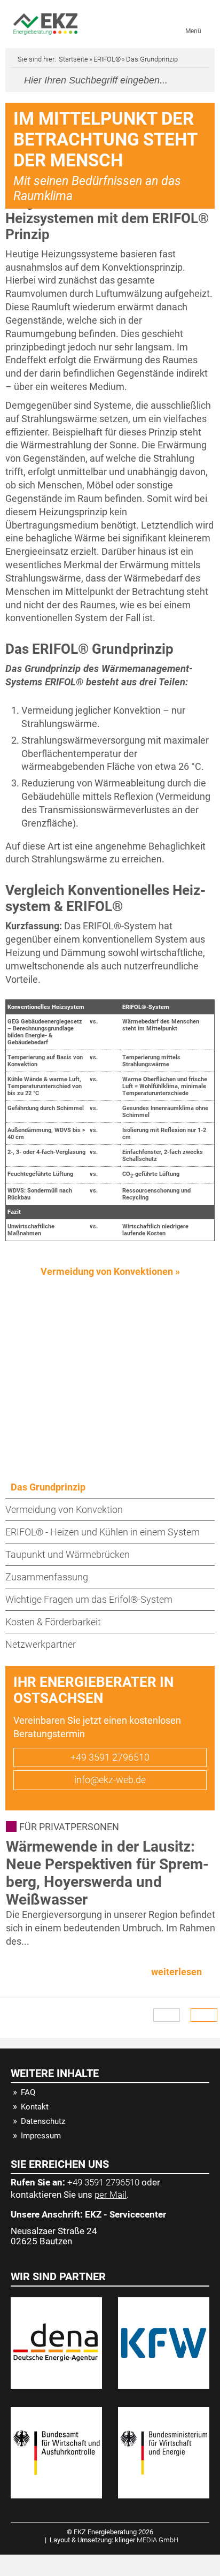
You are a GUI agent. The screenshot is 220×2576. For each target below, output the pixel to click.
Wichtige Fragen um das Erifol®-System (89, 1599)
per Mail (111, 2195)
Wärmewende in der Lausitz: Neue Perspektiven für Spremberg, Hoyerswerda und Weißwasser (107, 1873)
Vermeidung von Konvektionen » (110, 1271)
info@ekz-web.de (110, 1780)
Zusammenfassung (47, 1577)
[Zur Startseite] (45, 24)
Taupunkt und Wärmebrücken (68, 1554)
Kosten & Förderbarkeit (53, 1622)
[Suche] (193, 79)
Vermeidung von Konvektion (64, 1509)
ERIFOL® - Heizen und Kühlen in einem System (103, 1532)
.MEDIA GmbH (147, 2540)
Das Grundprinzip (48, 1487)
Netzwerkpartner (41, 1644)
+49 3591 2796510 (110, 1757)
